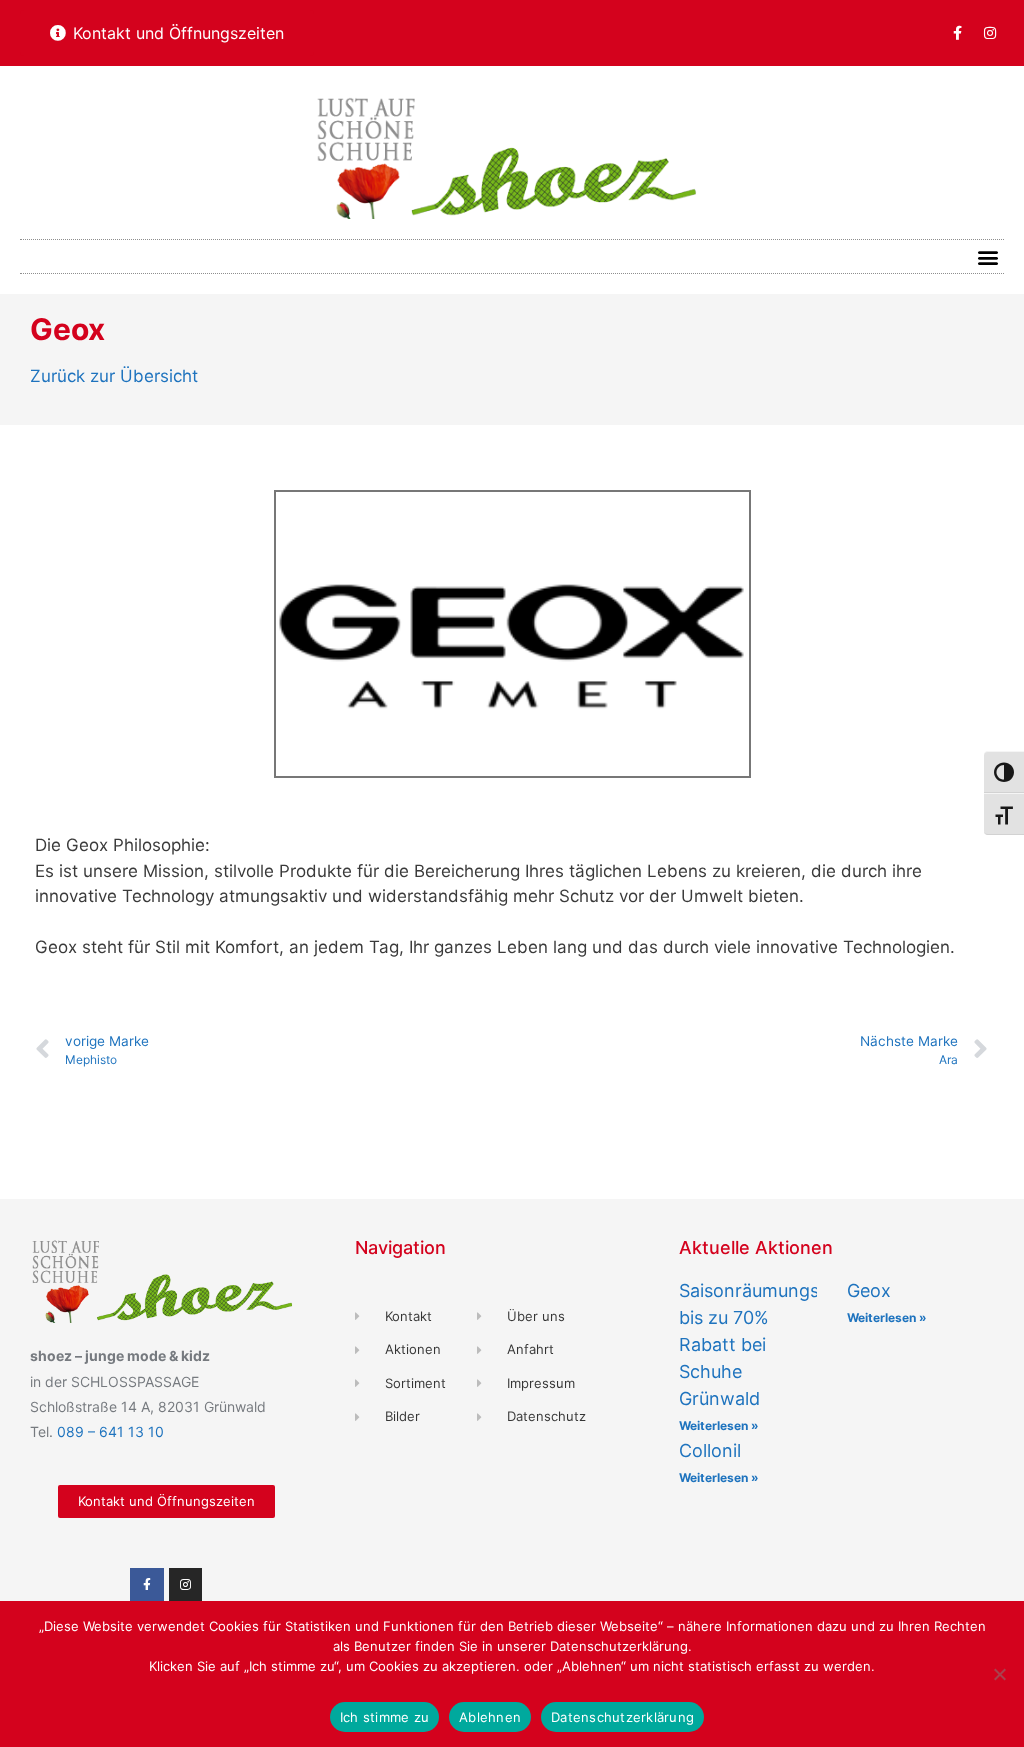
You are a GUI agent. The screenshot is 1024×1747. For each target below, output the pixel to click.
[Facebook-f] (957, 33)
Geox (869, 1290)
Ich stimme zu (384, 1717)
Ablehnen (490, 1717)
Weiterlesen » (719, 1425)
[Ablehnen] (999, 1674)
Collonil (710, 1450)
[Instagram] (990, 33)
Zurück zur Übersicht (114, 376)
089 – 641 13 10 (110, 1431)
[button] (987, 256)
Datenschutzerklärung (622, 1717)
